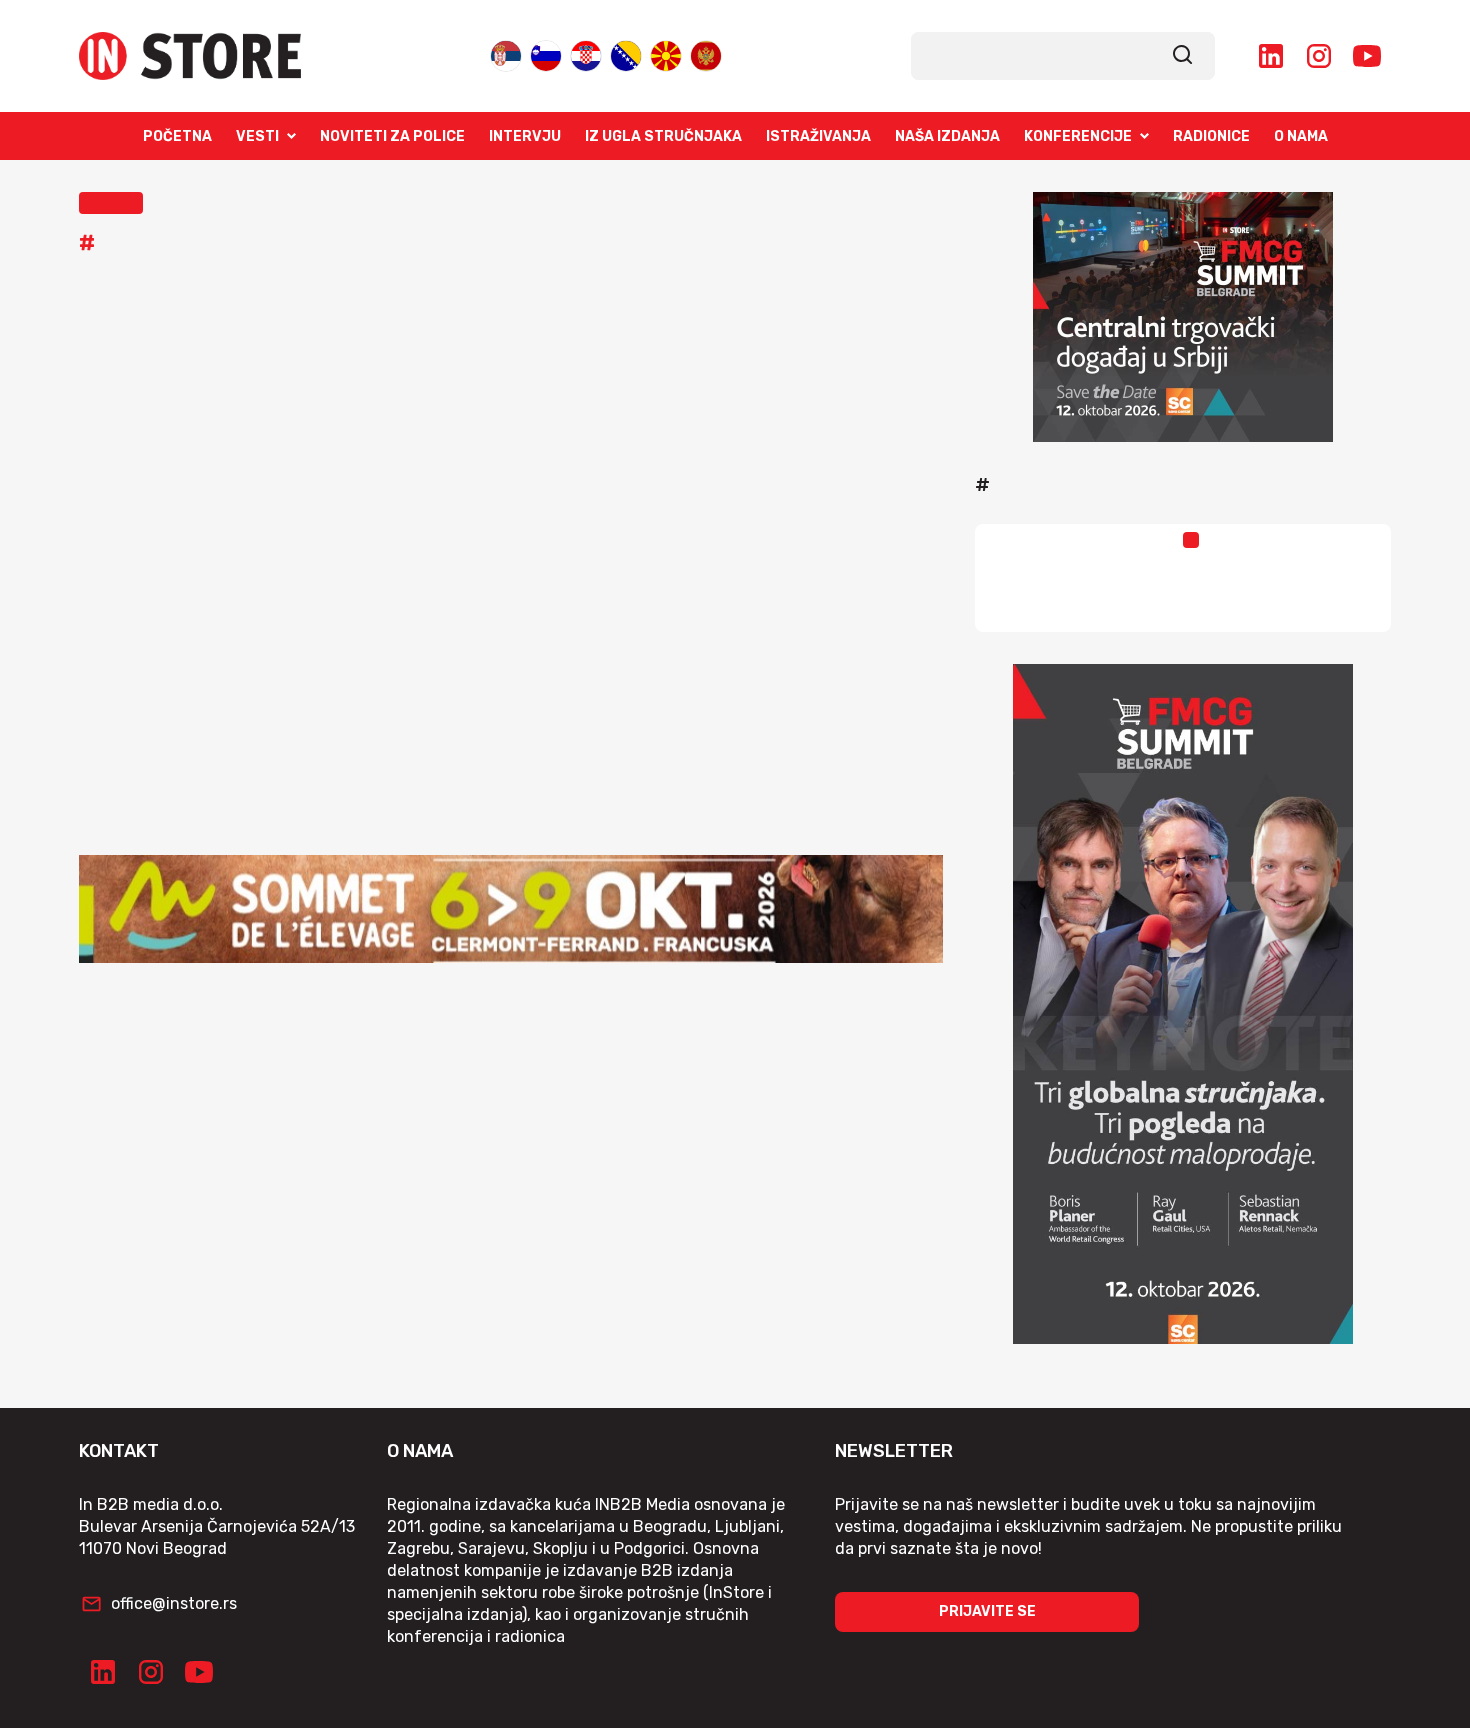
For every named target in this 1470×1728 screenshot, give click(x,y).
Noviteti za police (392, 136)
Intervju (525, 136)
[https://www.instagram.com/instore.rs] (1319, 56)
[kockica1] (1183, 317)
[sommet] (511, 909)
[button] (111, 203)
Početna (177, 136)
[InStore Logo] (190, 56)
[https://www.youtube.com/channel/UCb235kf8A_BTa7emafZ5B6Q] (1367, 56)
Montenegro (706, 51)
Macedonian (666, 51)
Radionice (1211, 136)
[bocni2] (1183, 1004)
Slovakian (546, 51)
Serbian (506, 51)
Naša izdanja (947, 136)
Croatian (586, 51)
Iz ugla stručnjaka (663, 136)
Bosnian (626, 51)
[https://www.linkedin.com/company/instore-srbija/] (1271, 56)
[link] (1183, 56)
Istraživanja (818, 136)
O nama (1301, 136)
